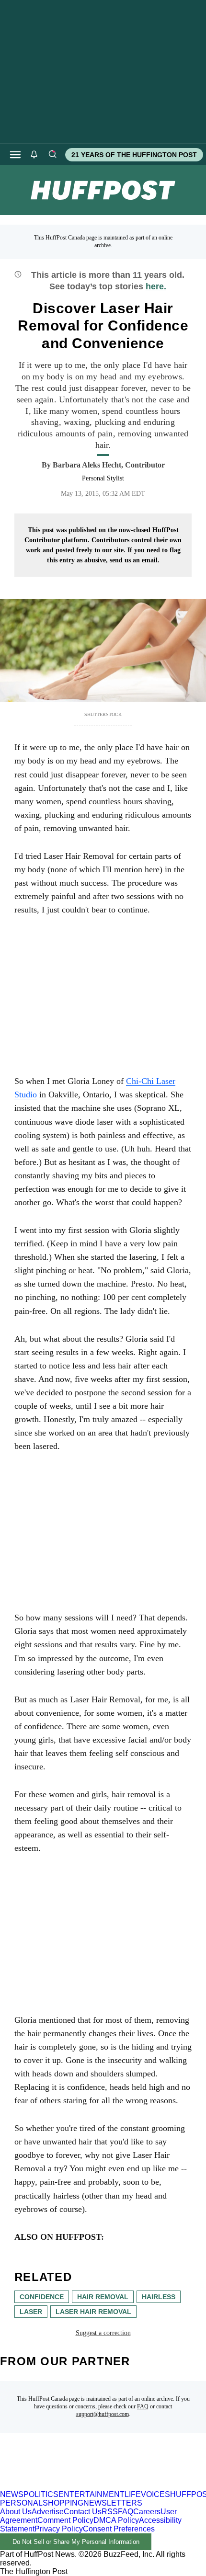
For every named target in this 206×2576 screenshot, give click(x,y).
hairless (159, 2297)
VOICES (155, 2494)
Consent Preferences (119, 2529)
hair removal (103, 2297)
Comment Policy (65, 2520)
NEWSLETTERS (113, 2503)
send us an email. (135, 560)
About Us (16, 2512)
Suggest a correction (103, 2333)
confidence (42, 2297)
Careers (147, 2512)
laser (31, 2312)
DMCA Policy (116, 2520)
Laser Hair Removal (93, 2312)
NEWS (12, 2494)
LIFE (133, 2494)
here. (156, 286)
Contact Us (83, 2512)
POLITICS (41, 2494)
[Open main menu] (15, 155)
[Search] (52, 155)
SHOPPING (63, 2503)
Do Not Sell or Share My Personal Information (76, 2542)
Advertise (48, 2512)
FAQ (143, 2406)
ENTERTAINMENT (92, 2494)
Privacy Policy (59, 2529)
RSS (110, 2512)
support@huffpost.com (103, 2414)
